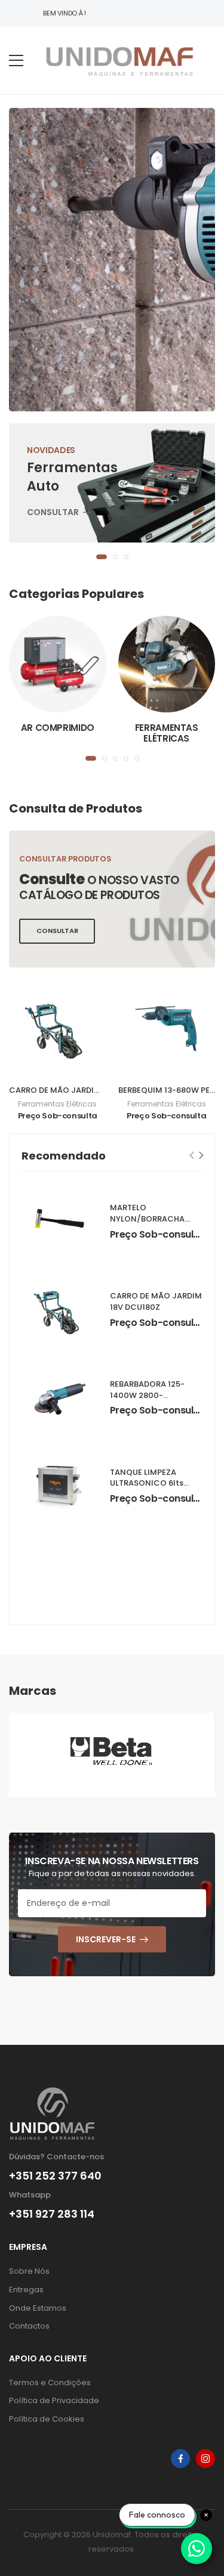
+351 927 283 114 (52, 2214)
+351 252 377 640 (55, 2176)
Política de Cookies (47, 2419)
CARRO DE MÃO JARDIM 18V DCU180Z (81, 1090)
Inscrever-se (106, 1939)
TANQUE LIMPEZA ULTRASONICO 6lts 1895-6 (147, 1484)
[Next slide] (202, 1155)
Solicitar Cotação (75, 282)
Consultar (53, 513)
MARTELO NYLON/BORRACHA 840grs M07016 (147, 1219)
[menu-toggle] (16, 61)
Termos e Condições (50, 2383)
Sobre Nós (29, 2271)
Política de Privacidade (54, 2400)
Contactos (29, 2326)
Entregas (26, 2290)
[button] (102, 557)
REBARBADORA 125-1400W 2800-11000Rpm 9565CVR (149, 1395)
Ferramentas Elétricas (167, 733)
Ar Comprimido (58, 728)
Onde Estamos (38, 2308)
